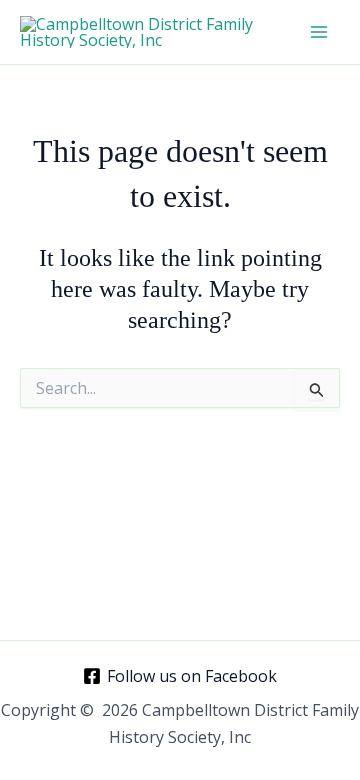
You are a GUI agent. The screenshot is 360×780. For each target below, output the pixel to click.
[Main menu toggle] (319, 32)
